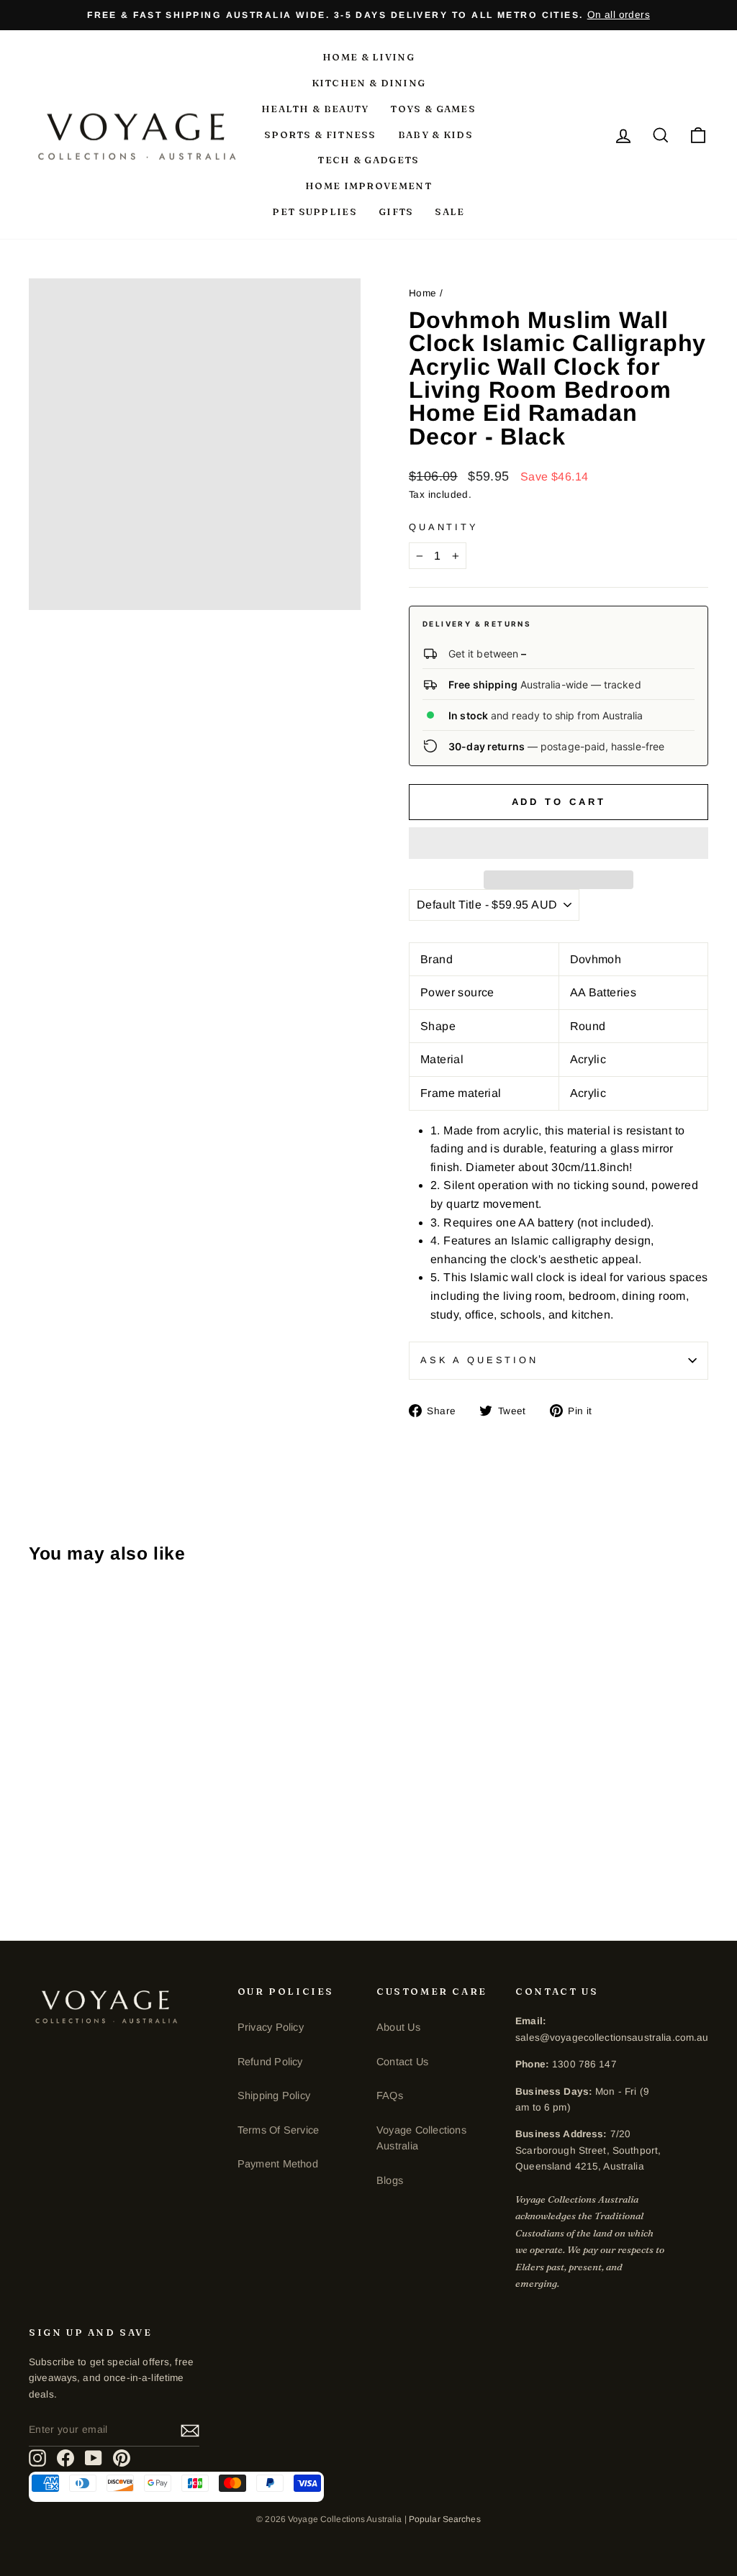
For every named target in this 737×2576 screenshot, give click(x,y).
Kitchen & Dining (369, 83)
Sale (449, 211)
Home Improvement (368, 186)
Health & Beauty (315, 109)
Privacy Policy (271, 2027)
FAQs (390, 2095)
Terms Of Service (278, 2130)
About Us (398, 2027)
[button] (559, 843)
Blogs (390, 2180)
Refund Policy (270, 2062)
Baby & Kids (435, 135)
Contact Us (402, 2062)
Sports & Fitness (320, 135)
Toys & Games (433, 109)
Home (423, 293)
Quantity (444, 527)
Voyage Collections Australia (421, 2138)
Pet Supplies (315, 211)
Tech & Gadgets (368, 160)
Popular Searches (445, 2519)
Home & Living (368, 57)
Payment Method (278, 2164)
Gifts (396, 211)
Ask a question (479, 1360)
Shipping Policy (274, 2095)
